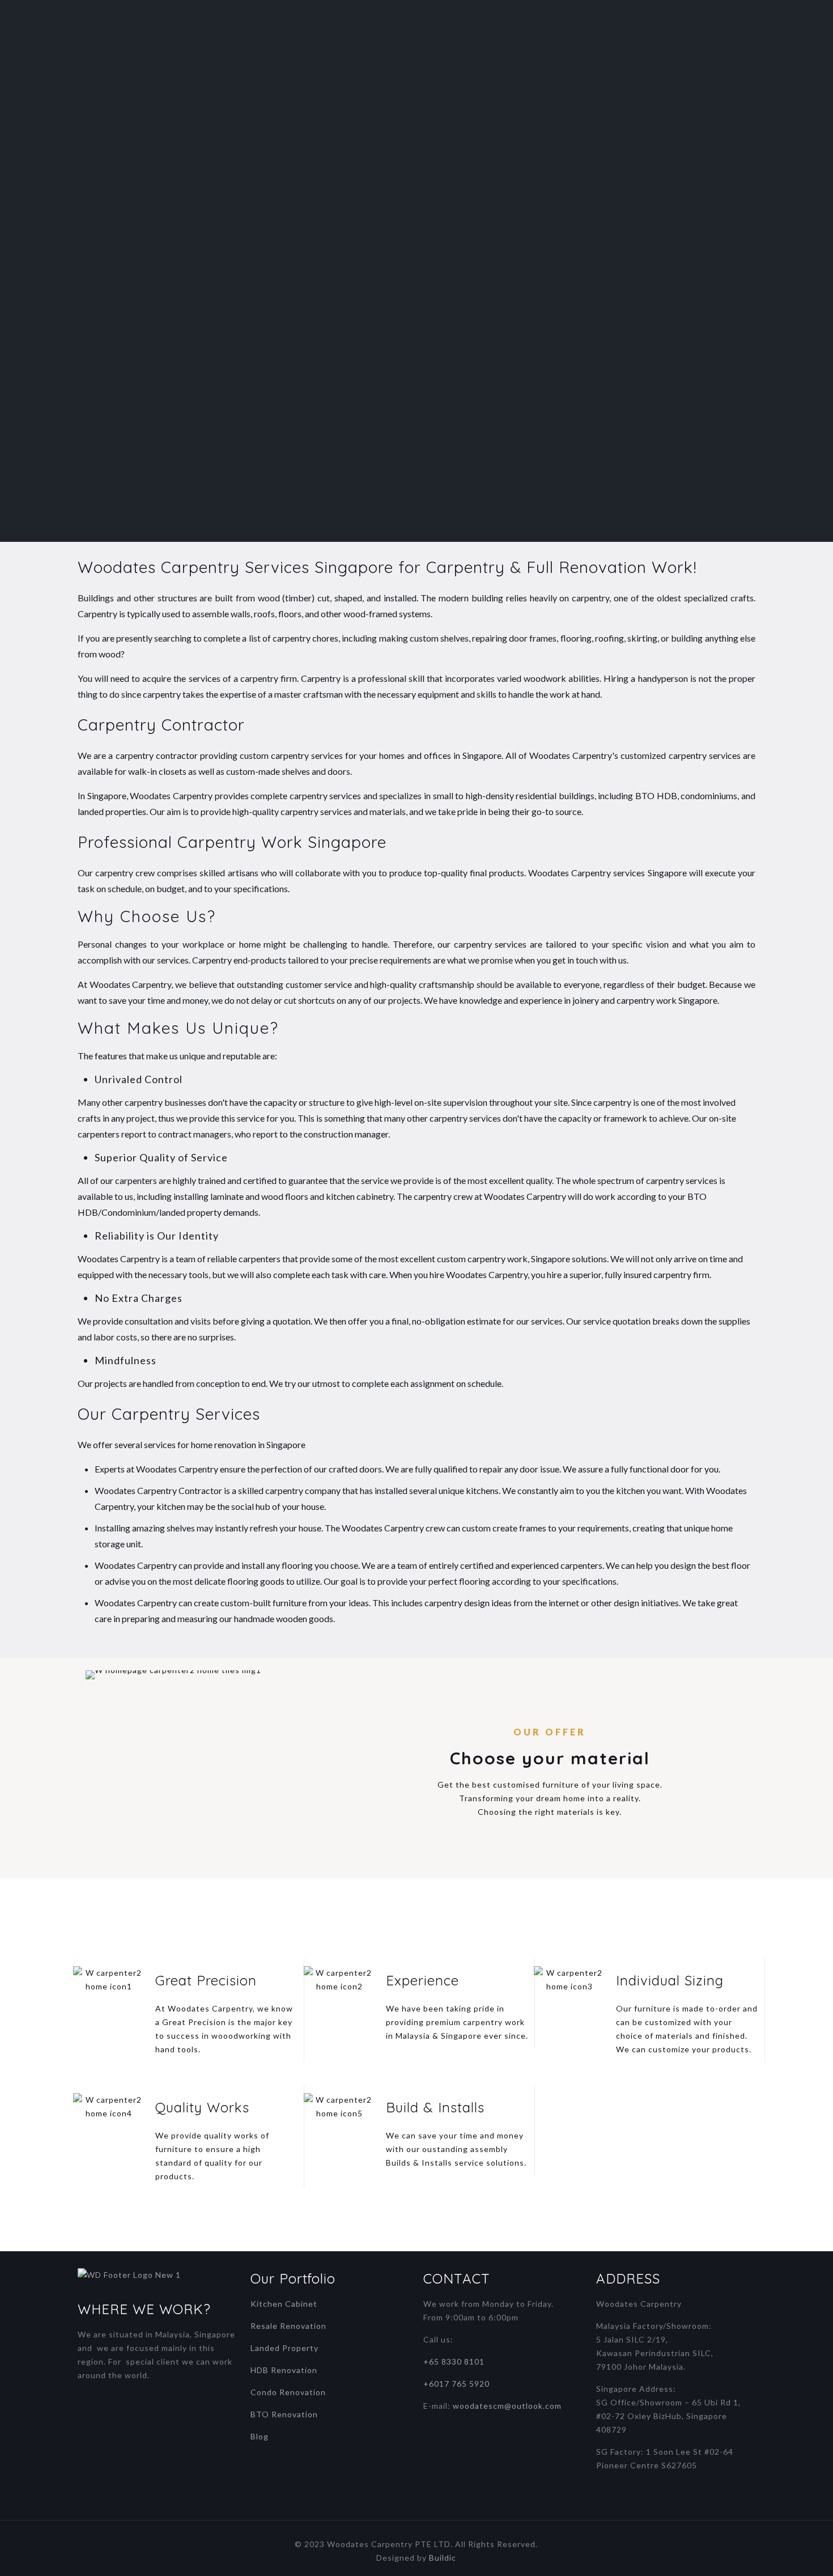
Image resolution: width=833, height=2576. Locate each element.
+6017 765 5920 (456, 2384)
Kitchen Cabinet (284, 2304)
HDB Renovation (284, 2370)
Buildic (443, 2558)
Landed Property (284, 2348)
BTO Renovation (284, 2414)
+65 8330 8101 (454, 2361)
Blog (260, 2436)
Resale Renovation (288, 2326)
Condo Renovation (288, 2392)
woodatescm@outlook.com (507, 2406)
